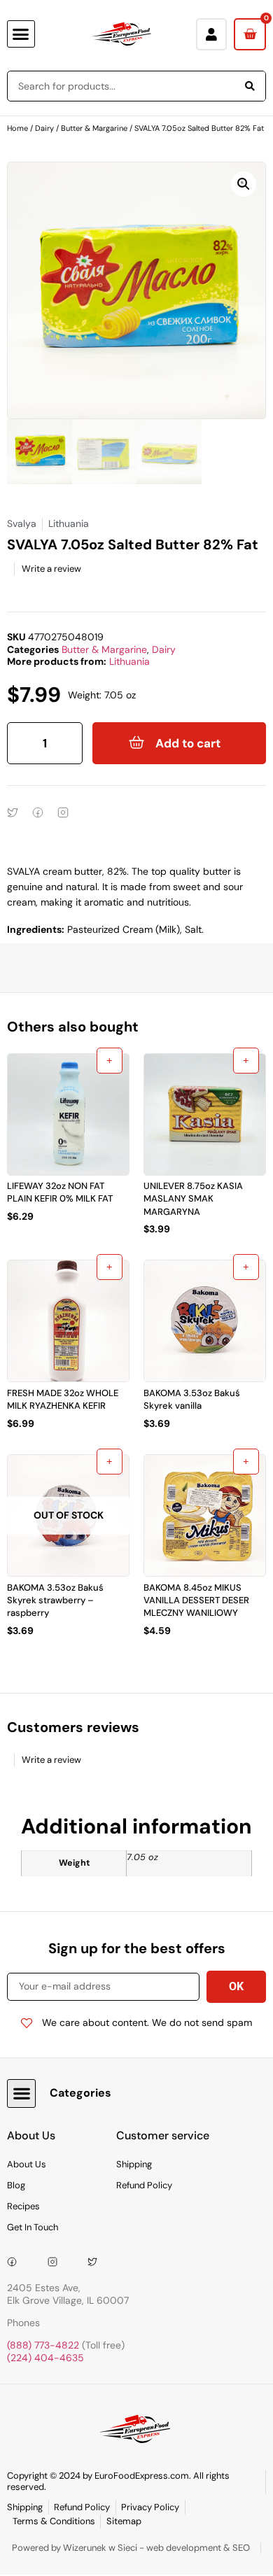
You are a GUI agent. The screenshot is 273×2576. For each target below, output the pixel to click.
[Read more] (110, 1462)
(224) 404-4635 (45, 2358)
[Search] (250, 86)
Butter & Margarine (94, 128)
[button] (21, 34)
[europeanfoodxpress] (57, 2262)
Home (17, 128)
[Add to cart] (110, 1061)
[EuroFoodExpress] (97, 2262)
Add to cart (188, 743)
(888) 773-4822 (43, 2345)
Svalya (22, 523)
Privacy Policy (150, 2507)
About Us (27, 2164)
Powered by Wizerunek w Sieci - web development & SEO (131, 2548)
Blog (16, 2185)
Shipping (134, 2164)
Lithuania (129, 661)
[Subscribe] (236, 1987)
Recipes (23, 2206)
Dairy (44, 128)
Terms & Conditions (54, 2521)
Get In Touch (33, 2227)
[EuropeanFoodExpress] (17, 2262)
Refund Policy (144, 2185)
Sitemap (124, 2521)
